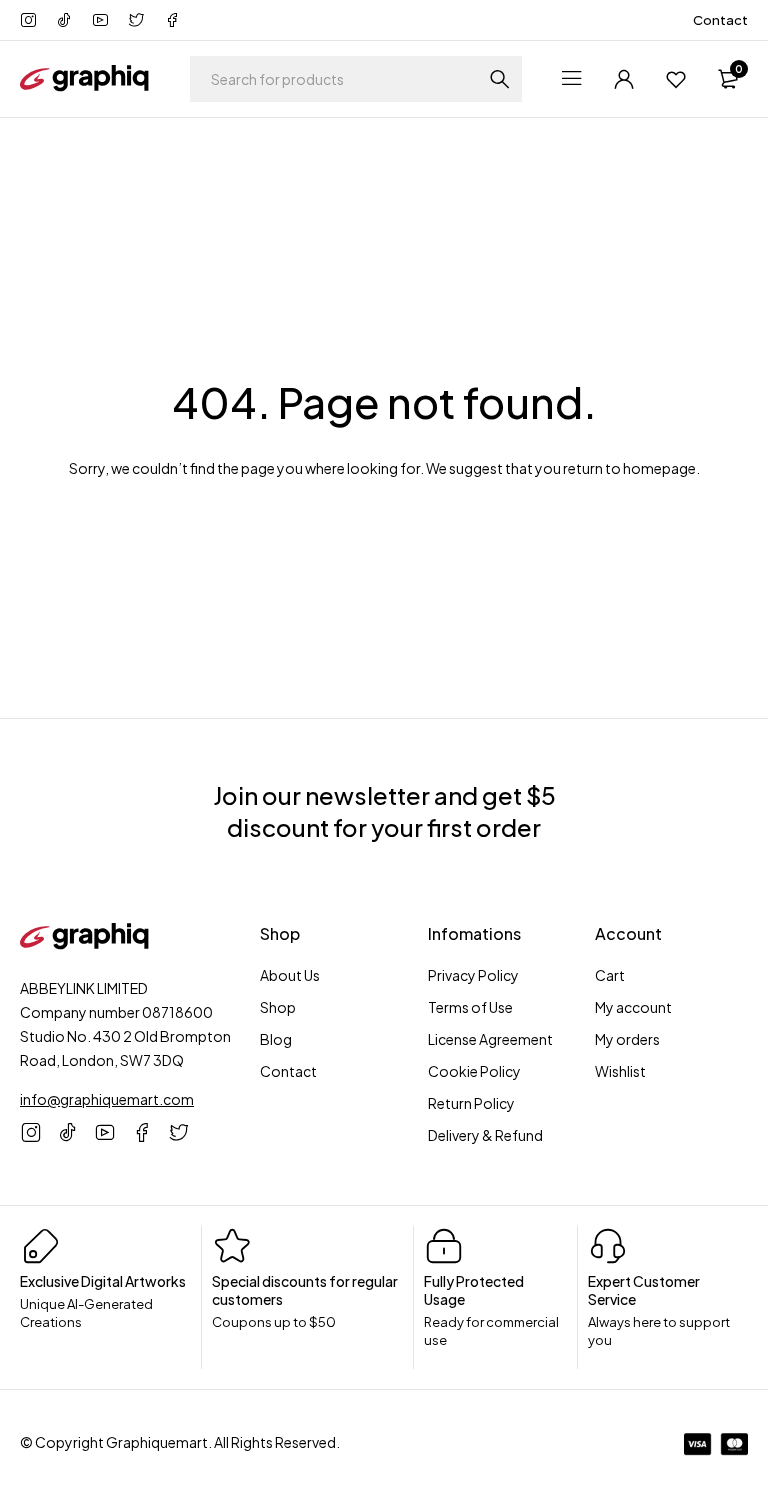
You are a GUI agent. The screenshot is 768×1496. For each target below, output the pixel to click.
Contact (720, 20)
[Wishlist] (676, 79)
